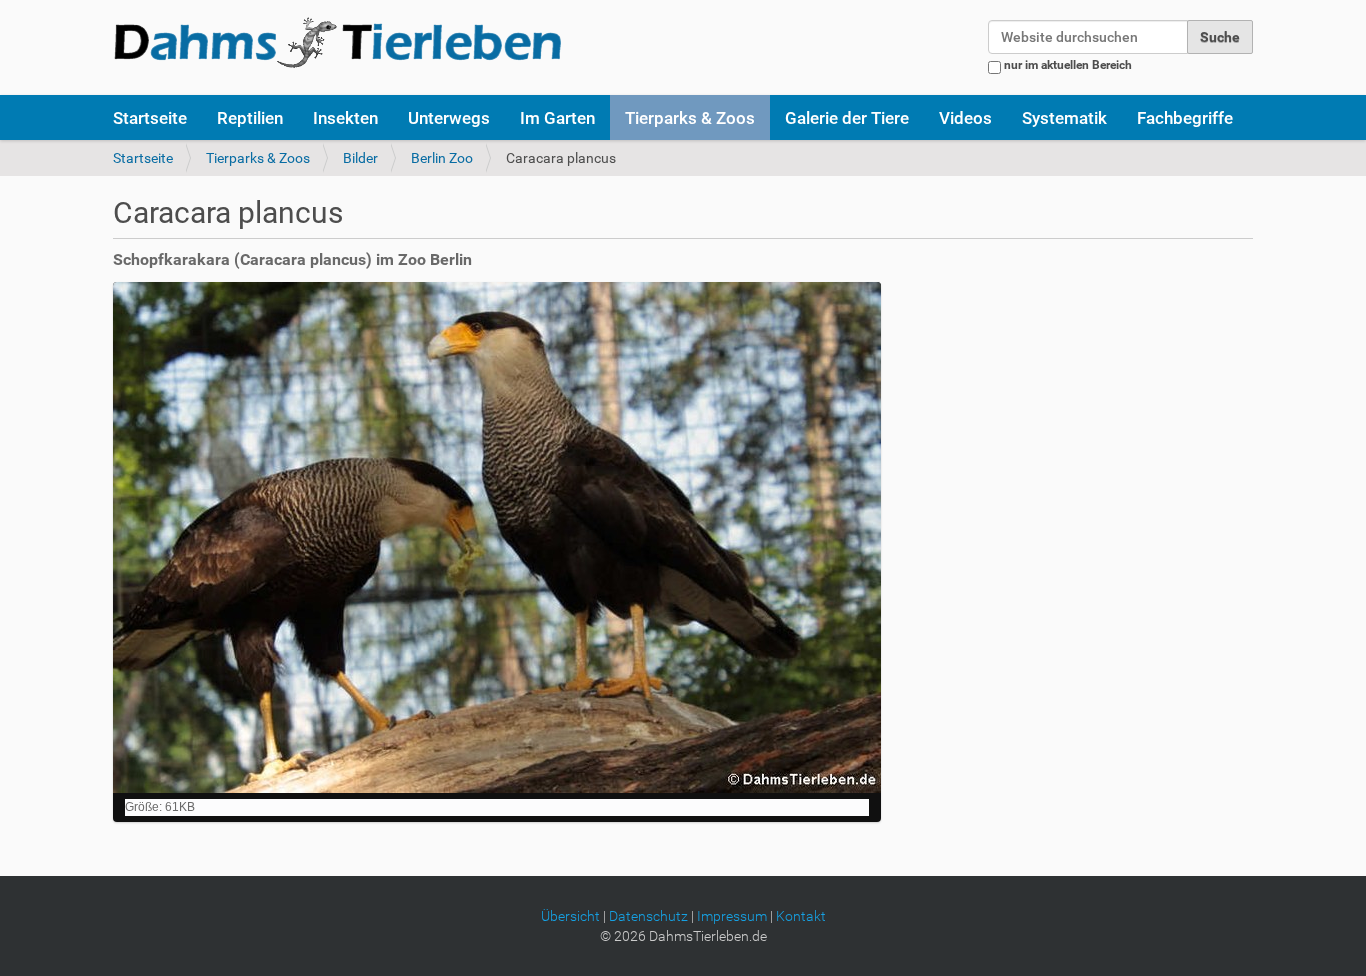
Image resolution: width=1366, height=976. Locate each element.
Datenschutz (648, 916)
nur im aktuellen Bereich (1068, 65)
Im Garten (557, 118)
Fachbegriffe (1185, 118)
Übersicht (570, 916)
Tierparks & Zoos (690, 118)
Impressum (732, 916)
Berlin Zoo (442, 158)
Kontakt (801, 916)
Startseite (150, 118)
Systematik (1064, 118)
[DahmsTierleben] (337, 42)
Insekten (345, 118)
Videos (965, 118)
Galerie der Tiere (847, 118)
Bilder (360, 158)
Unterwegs (449, 118)
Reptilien (250, 118)
